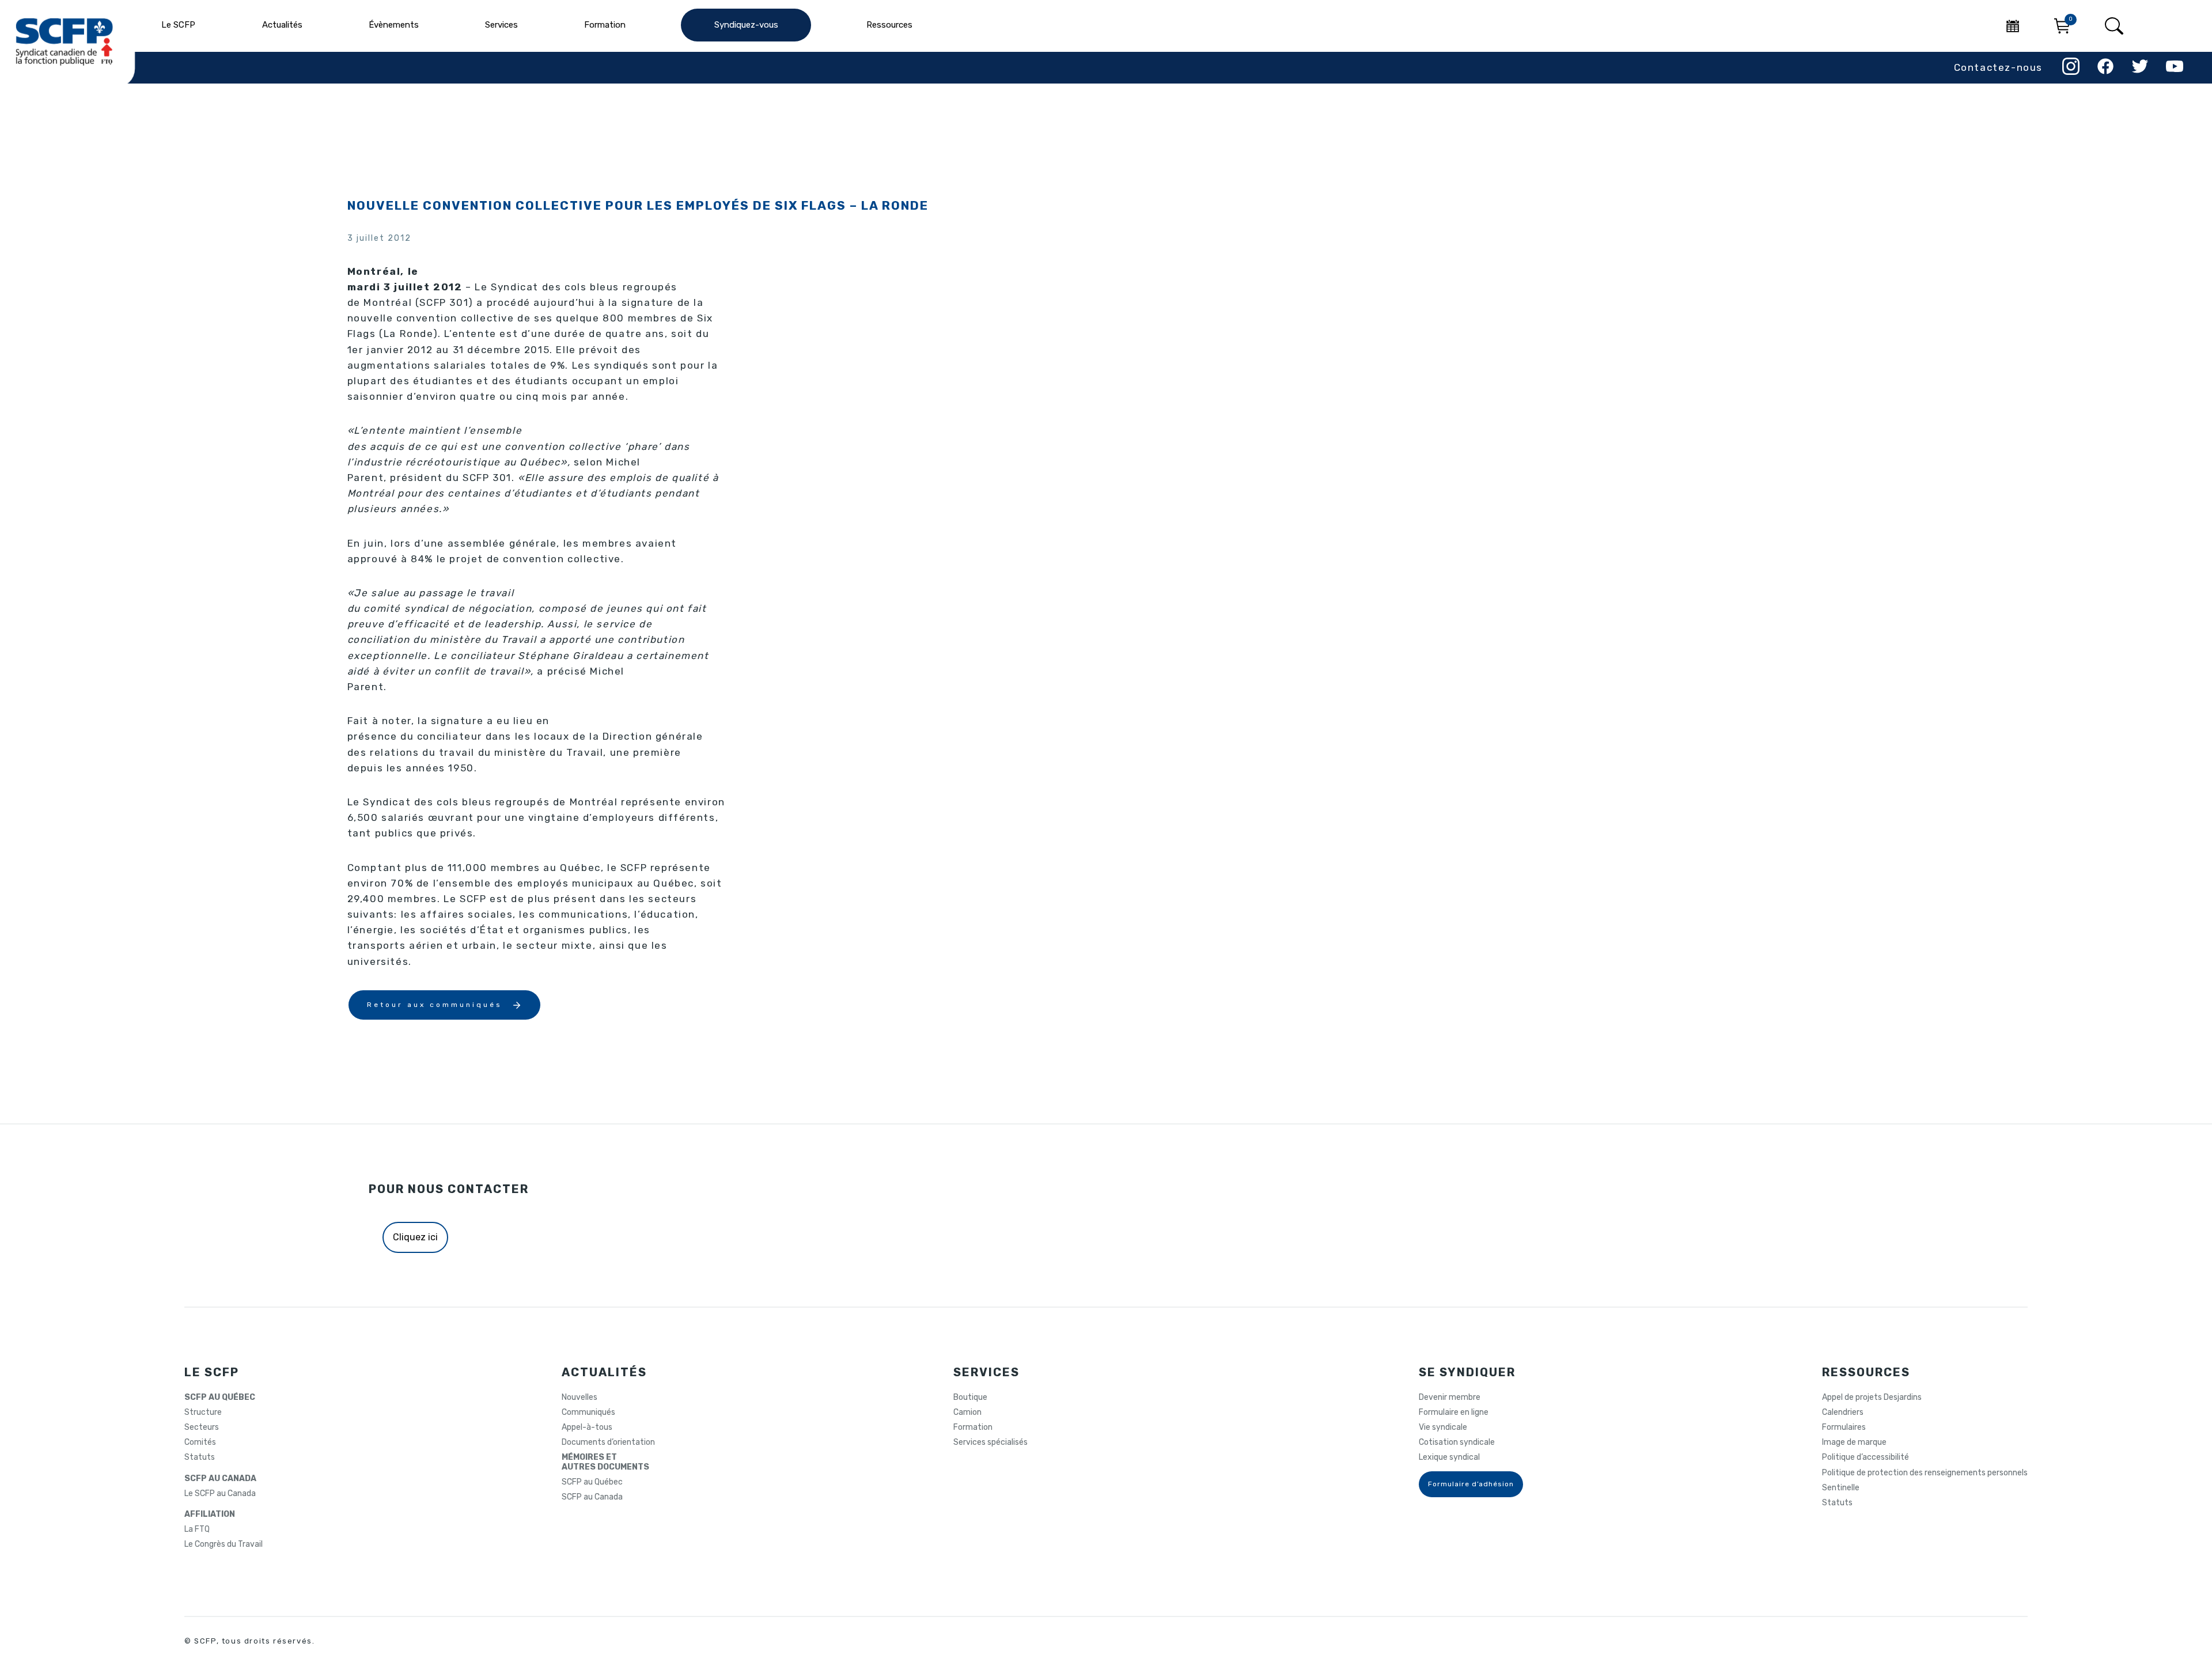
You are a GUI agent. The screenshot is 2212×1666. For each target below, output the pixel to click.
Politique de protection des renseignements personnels (1925, 1473)
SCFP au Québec (592, 1482)
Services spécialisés (991, 1442)
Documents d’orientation (608, 1442)
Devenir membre (1450, 1398)
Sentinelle (1841, 1488)
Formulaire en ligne (1454, 1413)
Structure (203, 1413)
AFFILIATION (210, 1514)
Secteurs (202, 1428)
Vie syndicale (1443, 1428)
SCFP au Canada (592, 1497)
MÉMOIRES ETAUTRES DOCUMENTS (605, 1462)
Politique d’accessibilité (1866, 1457)
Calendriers (1843, 1413)
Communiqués (588, 1413)
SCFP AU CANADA (220, 1479)
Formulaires (1844, 1428)
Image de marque (1854, 1442)
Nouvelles (579, 1398)
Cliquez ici (415, 1237)
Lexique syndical (1449, 1457)
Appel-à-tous (587, 1428)
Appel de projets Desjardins (1872, 1398)
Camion (967, 1413)
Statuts (200, 1457)
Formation (973, 1428)
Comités (200, 1442)
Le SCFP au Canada (220, 1494)
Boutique (970, 1398)
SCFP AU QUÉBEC (220, 1398)
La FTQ (197, 1529)
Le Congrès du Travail (224, 1544)
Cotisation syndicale (1457, 1442)
